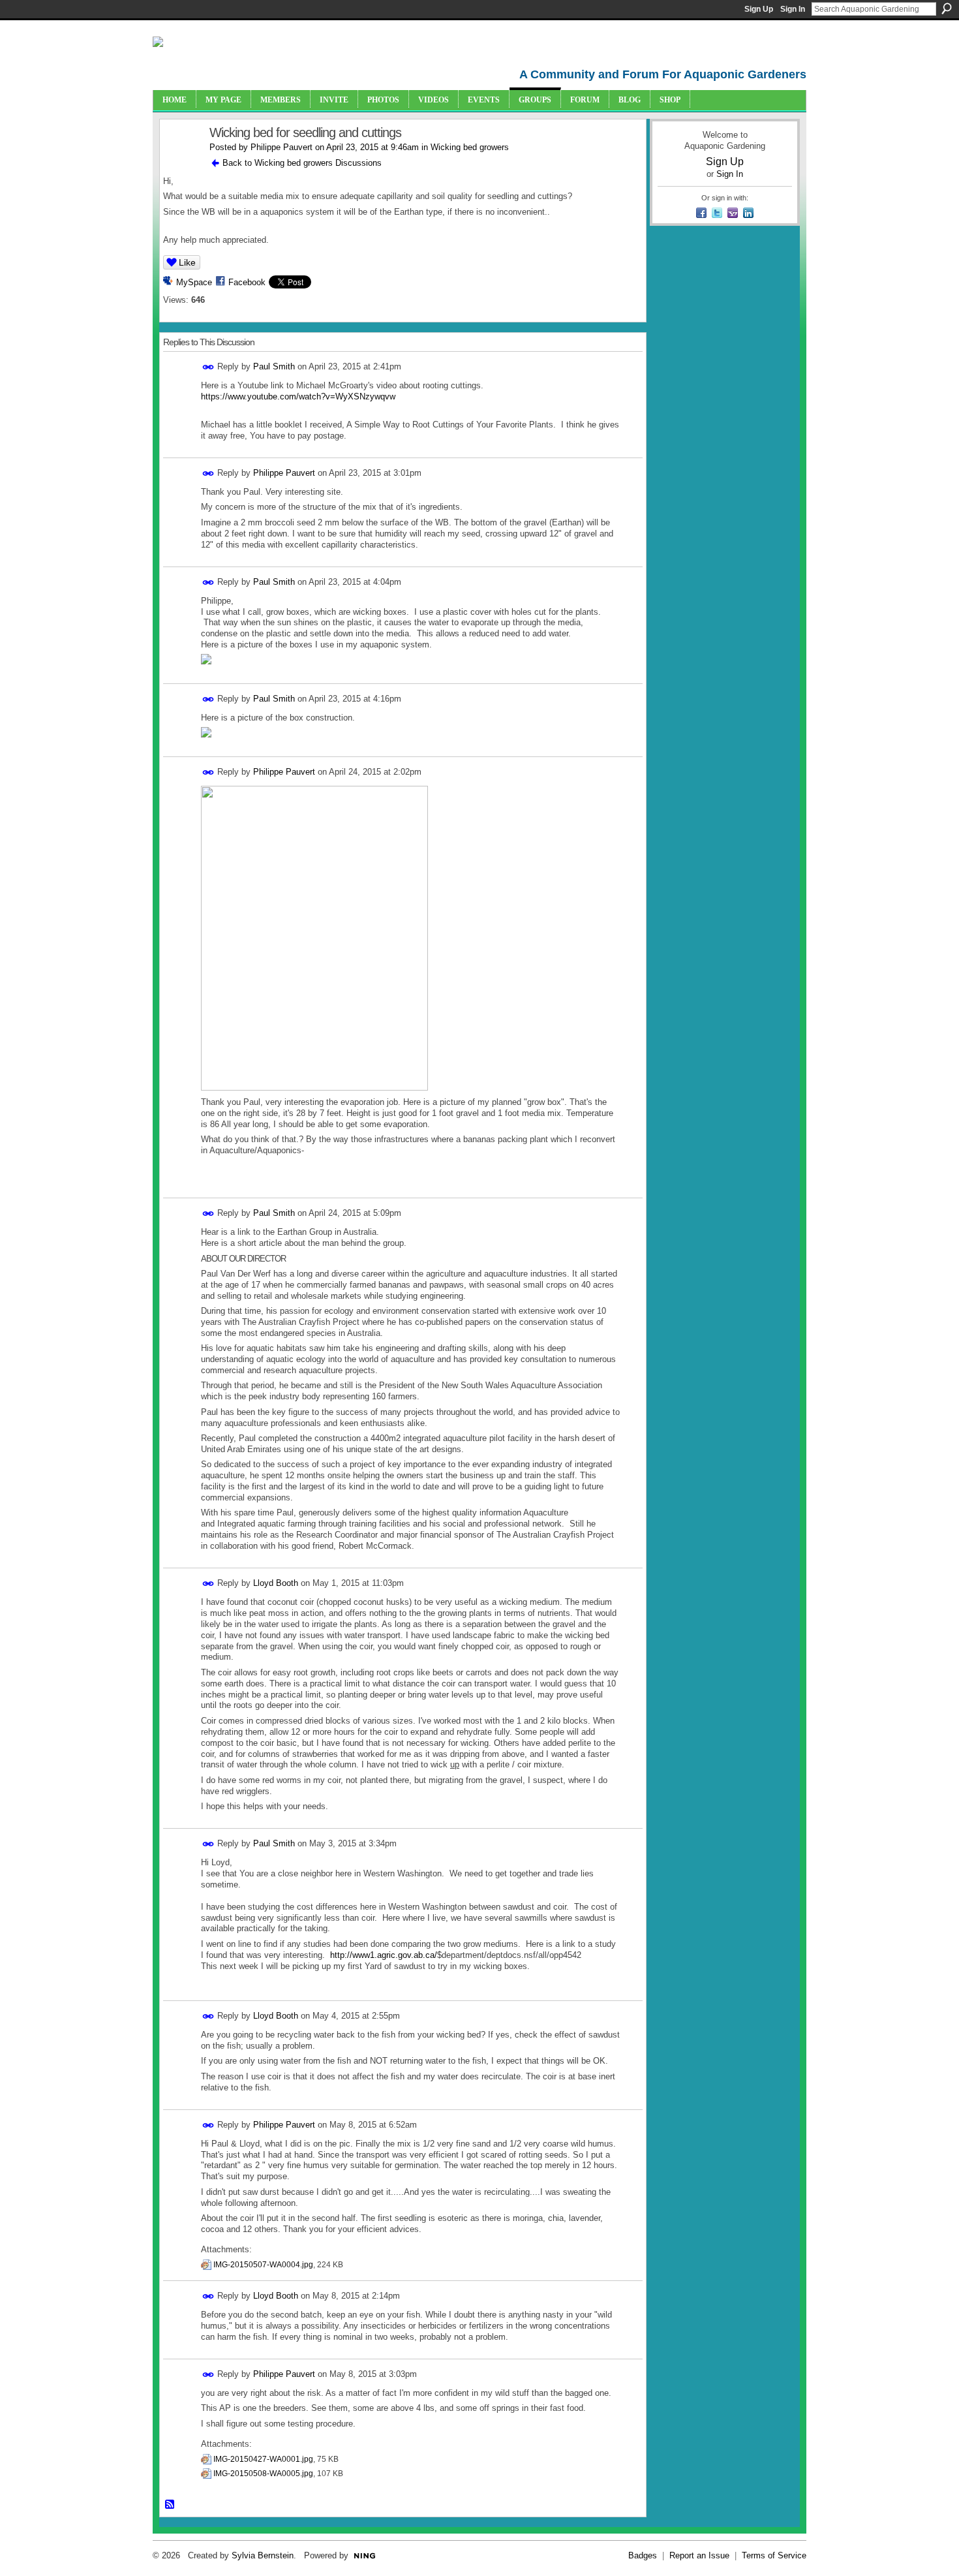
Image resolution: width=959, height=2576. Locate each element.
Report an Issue (699, 2555)
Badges (643, 2555)
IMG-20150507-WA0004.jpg (263, 2265)
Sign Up (759, 9)
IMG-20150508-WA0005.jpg (263, 2474)
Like (187, 262)
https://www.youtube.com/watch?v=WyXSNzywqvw (298, 396)
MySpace (194, 282)
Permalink (208, 367)
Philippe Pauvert (282, 147)
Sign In (793, 9)
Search (947, 8)
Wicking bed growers (470, 147)
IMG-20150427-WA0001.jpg (263, 2459)
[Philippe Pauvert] (181, 161)
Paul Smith (274, 366)
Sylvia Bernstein (263, 2555)
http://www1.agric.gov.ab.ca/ (384, 1955)
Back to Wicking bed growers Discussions (302, 163)
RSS (170, 2505)
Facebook (247, 282)
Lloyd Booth (276, 1583)
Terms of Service (774, 2555)
